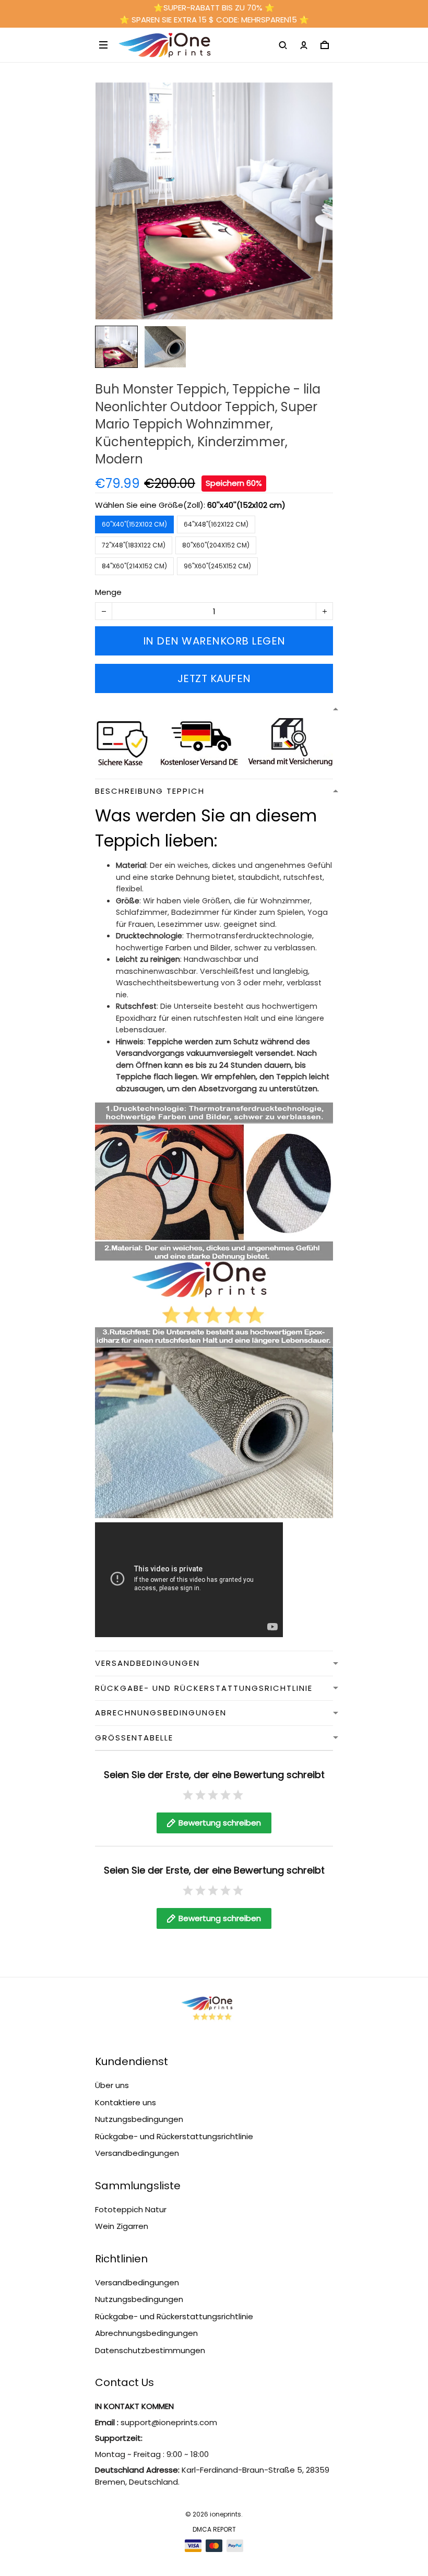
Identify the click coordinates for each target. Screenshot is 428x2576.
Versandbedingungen (137, 2153)
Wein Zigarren (122, 2226)
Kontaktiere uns (126, 2102)
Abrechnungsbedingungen (146, 2333)
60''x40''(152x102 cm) (246, 505)
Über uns (112, 2085)
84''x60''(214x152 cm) (134, 566)
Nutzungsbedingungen (139, 2119)
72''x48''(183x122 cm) (134, 545)
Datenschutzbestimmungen (150, 2350)
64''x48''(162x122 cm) (216, 524)
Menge (108, 592)
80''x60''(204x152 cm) (216, 545)
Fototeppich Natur (131, 2209)
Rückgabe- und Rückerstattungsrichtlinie (174, 2136)
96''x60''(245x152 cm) (217, 566)
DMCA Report (214, 2529)
